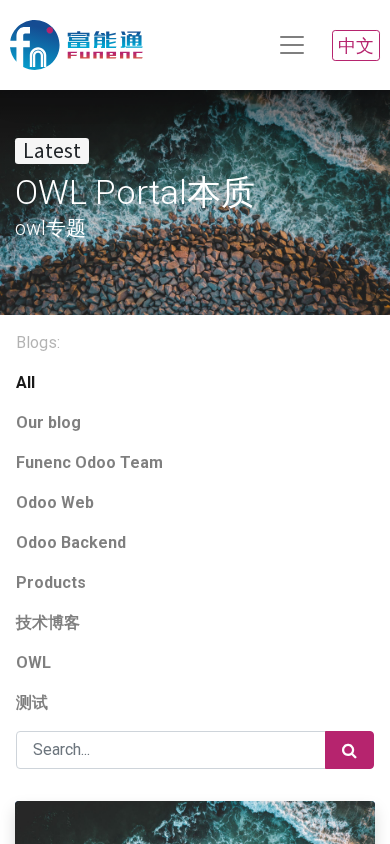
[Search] (349, 750)
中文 (356, 45)
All (25, 382)
